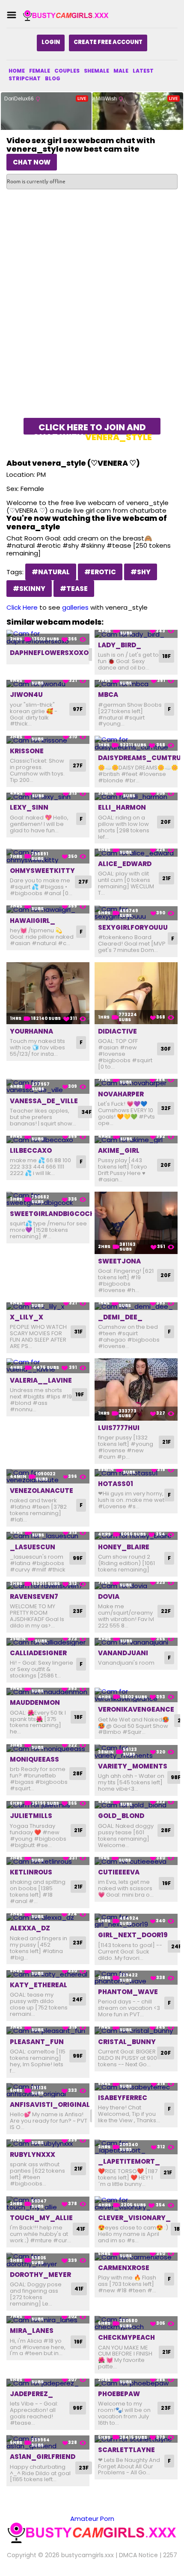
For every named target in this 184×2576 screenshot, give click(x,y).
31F (78, 1332)
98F (176, 1777)
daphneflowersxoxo (49, 653)
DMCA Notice (138, 2555)
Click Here (22, 607)
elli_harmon (122, 807)
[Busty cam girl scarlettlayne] (136, 2439)
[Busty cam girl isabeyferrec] (136, 2087)
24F (77, 1999)
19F (80, 1394)
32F (166, 1108)
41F (81, 2229)
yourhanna (31, 1031)
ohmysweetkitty (42, 871)
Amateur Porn (92, 2519)
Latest (143, 71)
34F (86, 1112)
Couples (67, 71)
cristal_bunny (127, 2042)
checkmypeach (126, 2337)
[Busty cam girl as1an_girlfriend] (48, 2442)
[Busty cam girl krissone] (48, 740)
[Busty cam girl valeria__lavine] (48, 1366)
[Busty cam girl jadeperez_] (48, 2383)
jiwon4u (26, 695)
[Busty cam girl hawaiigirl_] (48, 909)
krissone (27, 751)
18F (166, 656)
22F (166, 1611)
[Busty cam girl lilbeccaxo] (48, 1140)
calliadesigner (38, 1653)
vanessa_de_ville (44, 1101)
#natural (51, 572)
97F (78, 709)
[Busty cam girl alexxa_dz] (48, 1917)
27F (78, 765)
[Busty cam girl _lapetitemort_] (136, 2147)
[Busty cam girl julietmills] (48, 1805)
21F (166, 878)
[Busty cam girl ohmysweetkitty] (48, 856)
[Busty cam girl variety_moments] (136, 1752)
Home (17, 71)
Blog (53, 78)
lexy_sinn (29, 807)
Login (51, 42)
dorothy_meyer (40, 2275)
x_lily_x (27, 1317)
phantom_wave (128, 1992)
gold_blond (121, 1816)
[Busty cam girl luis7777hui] (136, 1389)
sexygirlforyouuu (133, 927)
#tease (74, 589)
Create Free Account (108, 42)
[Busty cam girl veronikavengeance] (136, 1695)
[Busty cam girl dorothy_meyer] (48, 2260)
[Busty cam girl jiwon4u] (48, 684)
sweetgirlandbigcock (52, 1214)
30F (166, 1049)
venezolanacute (42, 1491)
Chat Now (32, 162)
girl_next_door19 (133, 1935)
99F (78, 1558)
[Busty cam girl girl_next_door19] (136, 1921)
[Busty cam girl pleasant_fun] (48, 2031)
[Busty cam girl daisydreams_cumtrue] (136, 743)
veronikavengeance (136, 1709)
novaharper (121, 1094)
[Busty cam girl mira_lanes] (48, 2320)
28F (78, 1773)
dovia (109, 1596)
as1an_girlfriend (43, 2457)
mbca (108, 695)
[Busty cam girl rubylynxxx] (48, 2143)
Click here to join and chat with (92, 428)
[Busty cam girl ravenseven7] (48, 1586)
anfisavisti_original (50, 2105)
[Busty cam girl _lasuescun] (48, 1536)
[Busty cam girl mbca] (136, 684)
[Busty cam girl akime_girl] (136, 1140)
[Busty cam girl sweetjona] (136, 1223)
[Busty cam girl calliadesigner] (48, 1642)
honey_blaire (124, 1547)
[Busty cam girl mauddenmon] (48, 1692)
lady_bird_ (120, 645)
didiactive (117, 1031)
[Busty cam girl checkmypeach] (136, 2323)
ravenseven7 (34, 1596)
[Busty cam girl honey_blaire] (136, 1536)
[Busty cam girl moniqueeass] (48, 1748)
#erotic (100, 572)
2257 (170, 2555)
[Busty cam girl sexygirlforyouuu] (136, 913)
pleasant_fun (37, 2042)
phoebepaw (119, 2394)
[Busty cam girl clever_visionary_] (136, 2204)
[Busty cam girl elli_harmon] (136, 797)
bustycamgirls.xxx (88, 2555)
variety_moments (133, 1766)
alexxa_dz (30, 1928)
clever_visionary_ (134, 2218)
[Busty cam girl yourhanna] (48, 993)
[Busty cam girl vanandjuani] (136, 1642)
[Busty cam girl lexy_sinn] (48, 797)
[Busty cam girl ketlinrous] (48, 1861)
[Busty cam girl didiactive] (136, 993)
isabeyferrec (123, 2098)
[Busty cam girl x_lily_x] (48, 1306)
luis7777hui (119, 1428)
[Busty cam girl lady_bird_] (136, 634)
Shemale (96, 71)
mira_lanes (32, 2331)
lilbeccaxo (31, 1150)
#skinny (29, 589)
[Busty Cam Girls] (66, 15)
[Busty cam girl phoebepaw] (136, 2383)
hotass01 (116, 1484)
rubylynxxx (33, 2154)
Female (40, 71)
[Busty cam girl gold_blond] (136, 1805)
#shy (141, 572)
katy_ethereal (39, 1985)
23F (78, 1611)
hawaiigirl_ (33, 921)
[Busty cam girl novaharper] (136, 1083)
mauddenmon (35, 1702)
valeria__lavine (41, 1380)
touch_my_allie (41, 2218)
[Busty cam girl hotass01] (136, 1473)
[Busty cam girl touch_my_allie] (48, 2204)
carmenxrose (124, 2268)
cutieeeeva (119, 1872)
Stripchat (25, 78)
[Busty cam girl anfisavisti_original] (48, 2090)
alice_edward (125, 864)
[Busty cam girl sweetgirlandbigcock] (48, 1199)
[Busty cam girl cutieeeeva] (136, 1861)
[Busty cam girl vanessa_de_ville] (48, 1086)
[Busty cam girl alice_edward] (136, 853)
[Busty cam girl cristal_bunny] (136, 2031)
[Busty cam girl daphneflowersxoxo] (48, 637)
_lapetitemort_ (129, 2161)
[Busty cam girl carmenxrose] (136, 2257)
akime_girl (119, 1150)
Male (121, 71)
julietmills (31, 1816)
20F (166, 822)
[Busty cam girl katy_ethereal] (48, 1974)
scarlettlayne (126, 2450)
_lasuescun (33, 1547)
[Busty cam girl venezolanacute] (48, 1476)
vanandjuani (123, 1653)
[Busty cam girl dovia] (136, 1586)
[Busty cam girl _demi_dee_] (136, 1306)
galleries (75, 607)
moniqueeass (34, 1759)
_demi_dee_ (120, 1317)
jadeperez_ (31, 2394)
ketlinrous (31, 1872)
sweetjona (119, 1261)
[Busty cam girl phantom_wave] (136, 1978)
